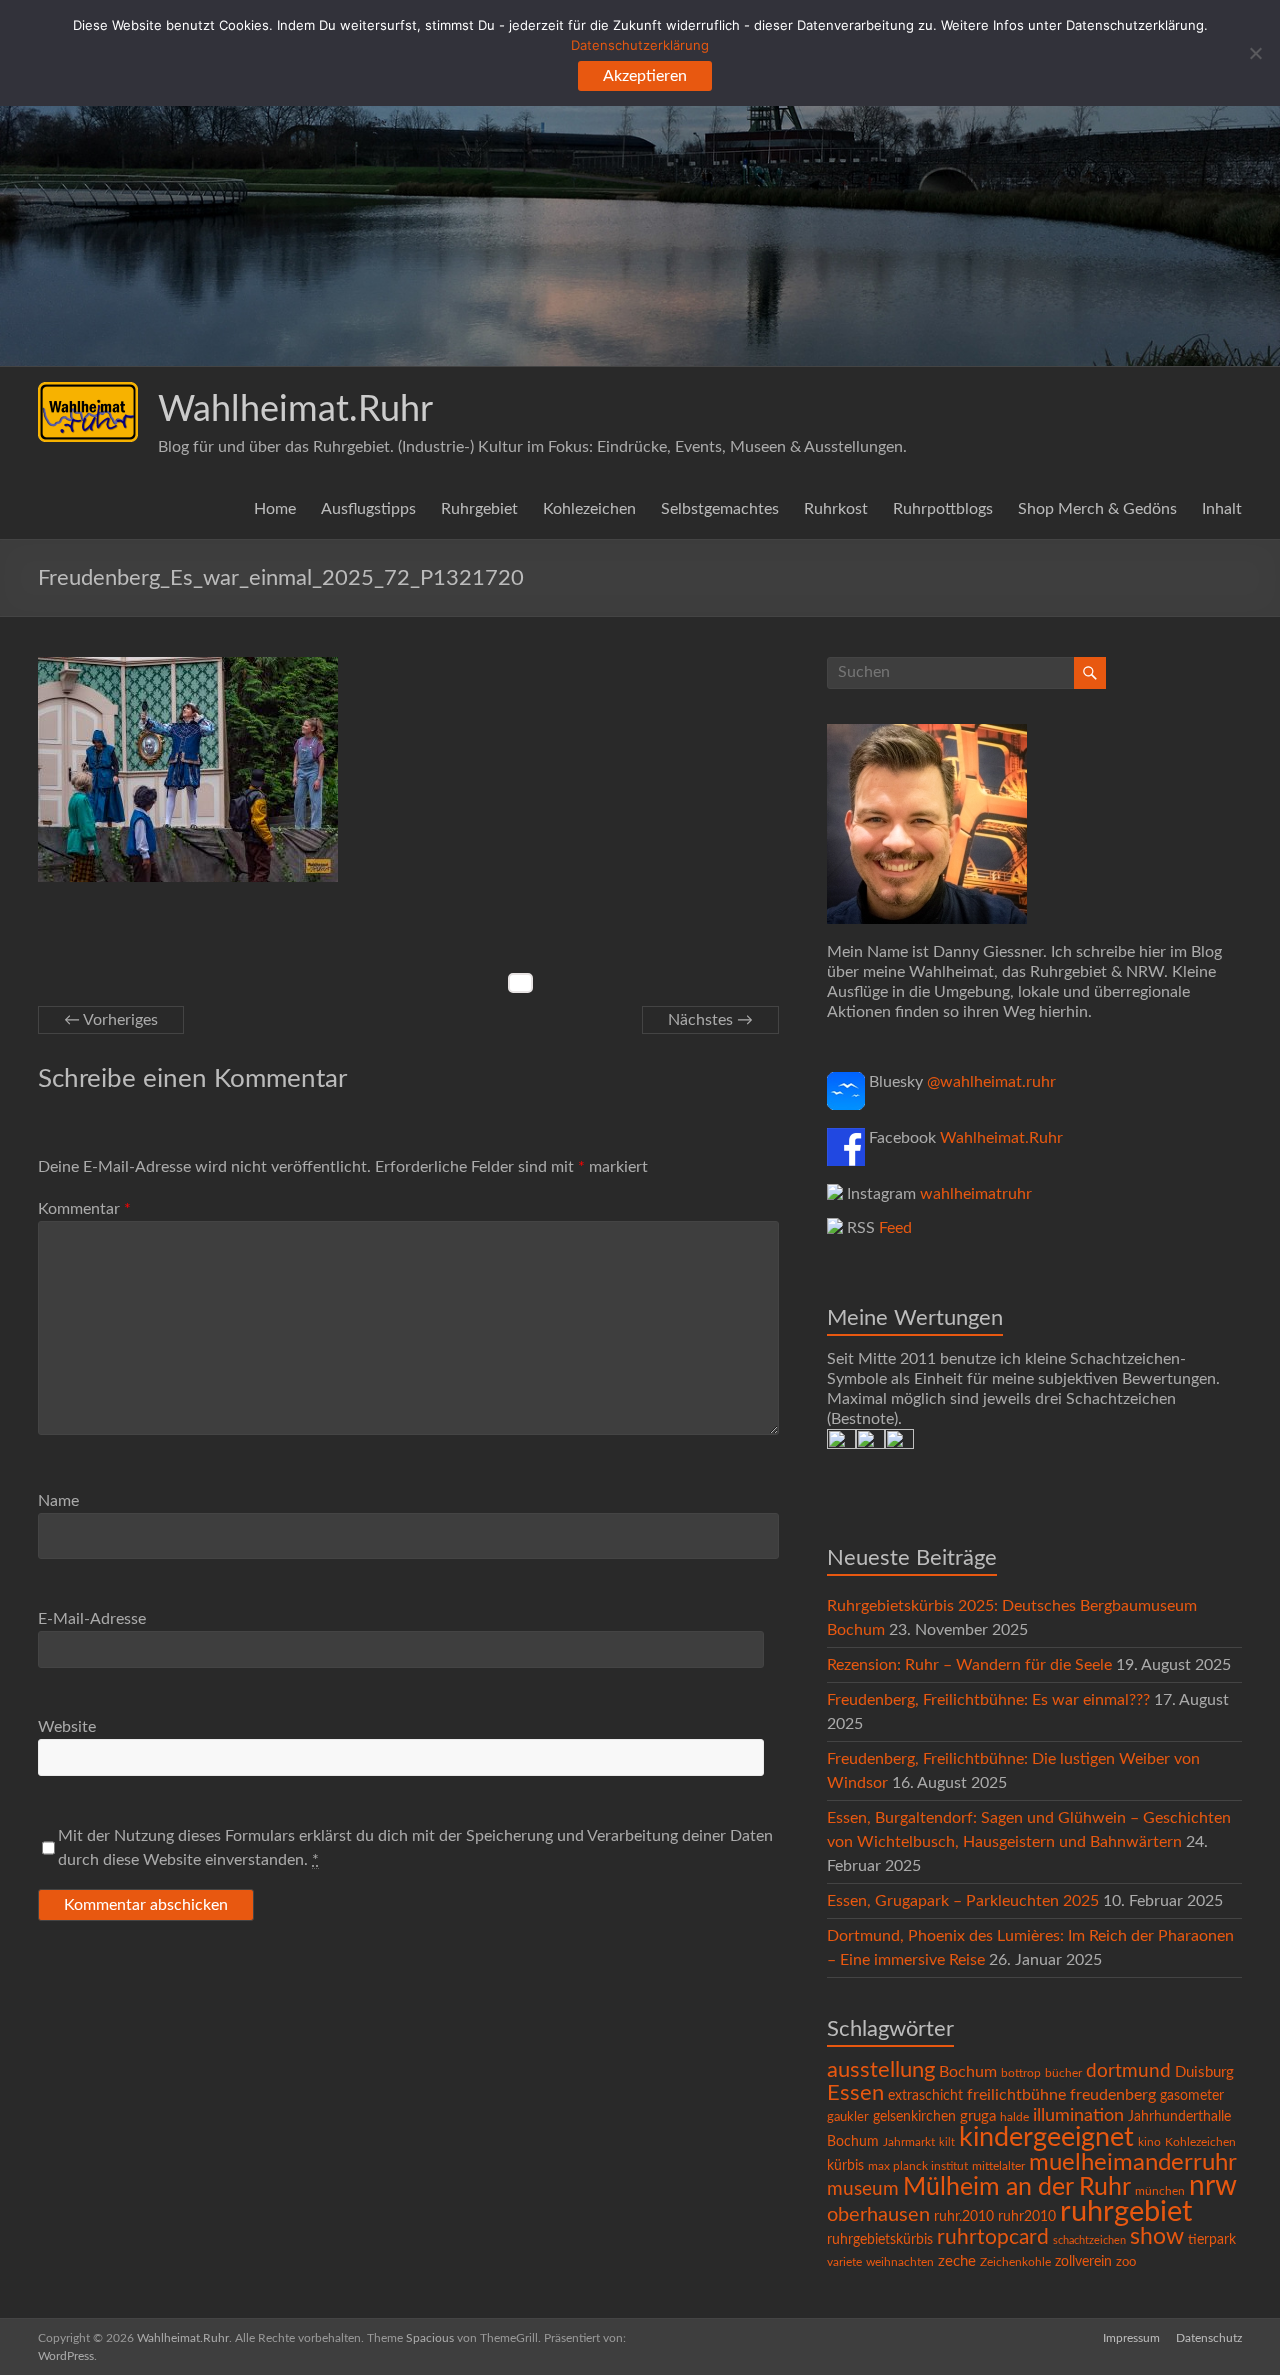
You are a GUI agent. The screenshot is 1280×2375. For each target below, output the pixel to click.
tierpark (1212, 2240)
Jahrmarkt (909, 2142)
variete (844, 2262)
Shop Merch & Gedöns (1097, 509)
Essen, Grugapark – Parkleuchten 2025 (963, 1901)
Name (58, 1501)
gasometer (1192, 2096)
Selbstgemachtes (720, 509)
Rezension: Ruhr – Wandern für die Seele (969, 1665)
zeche (957, 2261)
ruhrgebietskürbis (880, 2240)
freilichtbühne (1016, 2095)
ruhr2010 (1027, 2217)
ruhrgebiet (1126, 2212)
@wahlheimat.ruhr (991, 1082)
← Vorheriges (111, 1020)
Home (275, 509)
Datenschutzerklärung (640, 45)
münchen (1160, 2191)
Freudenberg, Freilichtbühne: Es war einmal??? (988, 1700)
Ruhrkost (836, 509)
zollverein (1083, 2262)
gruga (978, 2116)
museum (863, 2189)
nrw (1213, 2186)
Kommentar (84, 1209)
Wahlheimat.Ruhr (295, 410)
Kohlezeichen (589, 509)
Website (67, 1727)
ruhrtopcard (993, 2237)
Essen (855, 2093)
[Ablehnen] (1255, 53)
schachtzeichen (1089, 2240)
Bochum (968, 2072)
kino (1149, 2142)
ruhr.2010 (964, 2217)
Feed (895, 1228)
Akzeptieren (645, 76)
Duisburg (1204, 2072)
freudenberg (1113, 2095)
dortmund (1128, 2071)
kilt (947, 2142)
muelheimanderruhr (1133, 2163)
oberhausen (878, 2215)
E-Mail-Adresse (92, 1619)
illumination (1078, 2116)
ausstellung (881, 2070)
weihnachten (900, 2262)
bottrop (1021, 2073)
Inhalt (1222, 509)
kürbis (845, 2166)
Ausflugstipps (368, 509)
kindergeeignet (1046, 2137)
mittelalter (998, 2166)
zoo (1126, 2262)
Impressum (1131, 2338)
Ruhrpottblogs (943, 509)
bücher (1063, 2073)
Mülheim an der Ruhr (1017, 2187)
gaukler (848, 2117)
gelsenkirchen (914, 2117)
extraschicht (925, 2096)
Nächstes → (710, 1020)
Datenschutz (1209, 2338)
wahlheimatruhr (976, 1194)
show (1157, 2237)
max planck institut (918, 2166)
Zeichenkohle (1015, 2262)
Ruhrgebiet (479, 509)
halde (1014, 2117)
